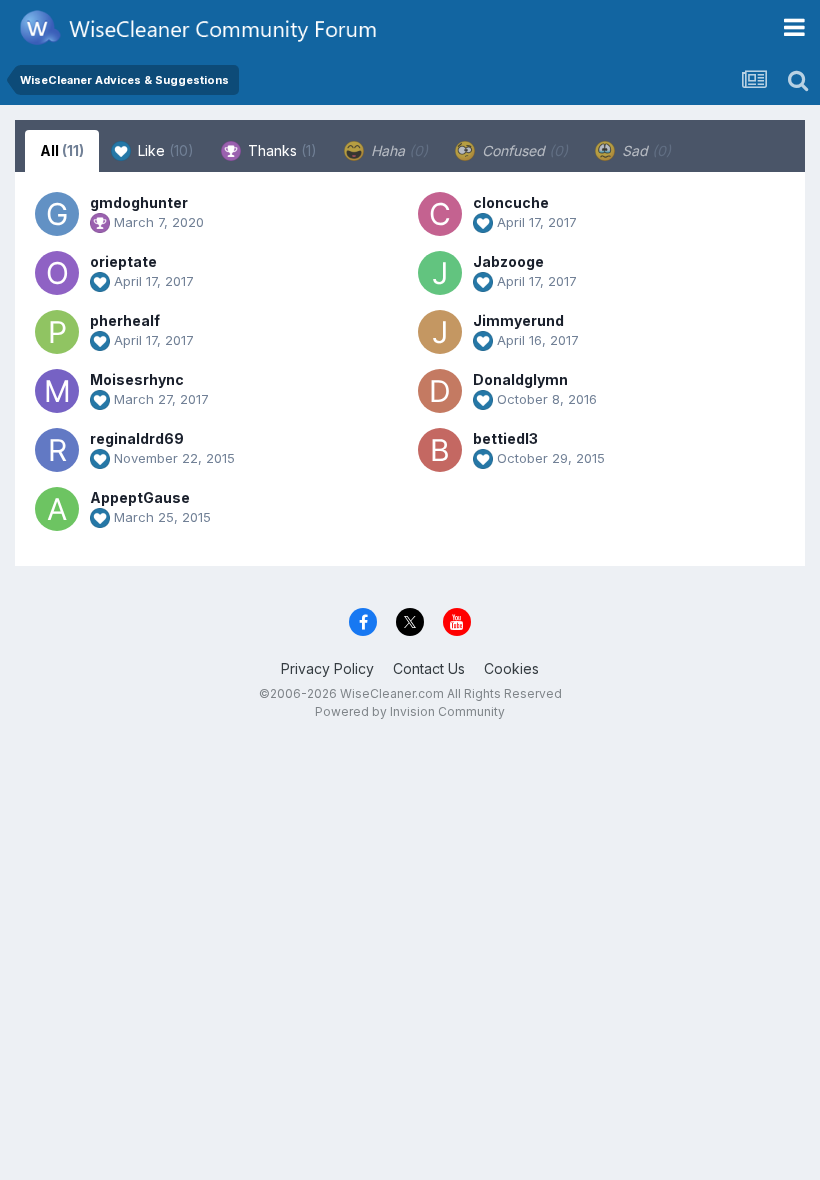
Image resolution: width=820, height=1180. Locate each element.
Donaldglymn (520, 379)
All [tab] (62, 150)
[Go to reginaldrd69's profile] (57, 450)
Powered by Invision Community (410, 711)
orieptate (123, 261)
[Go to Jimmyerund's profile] (440, 332)
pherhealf (125, 320)
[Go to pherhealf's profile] (57, 332)
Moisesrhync (137, 379)
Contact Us (429, 668)
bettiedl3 (505, 438)
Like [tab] (164, 150)
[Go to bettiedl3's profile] (440, 450)
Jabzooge (508, 261)
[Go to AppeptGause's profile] (57, 509)
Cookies (511, 668)
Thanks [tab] (280, 150)
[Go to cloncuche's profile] (440, 214)
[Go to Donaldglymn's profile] (440, 391)
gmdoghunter (139, 202)
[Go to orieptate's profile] (57, 273)
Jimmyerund (518, 320)
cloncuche (511, 202)
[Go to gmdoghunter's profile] (57, 214)
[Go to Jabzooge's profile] (440, 273)
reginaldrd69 (137, 438)
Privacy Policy (327, 668)
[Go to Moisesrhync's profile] (57, 391)
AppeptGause (140, 497)
